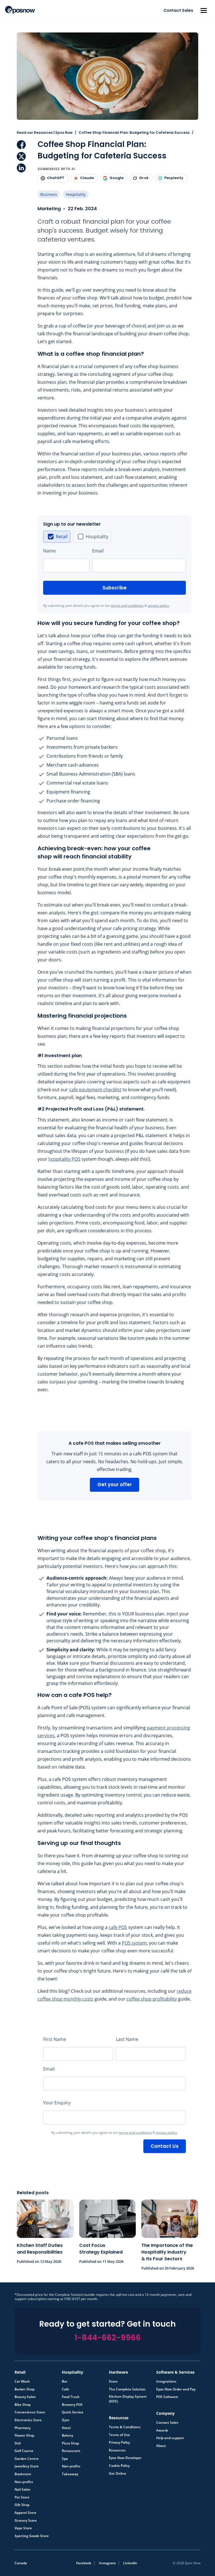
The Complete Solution (127, 2389)
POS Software (167, 2397)
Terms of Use (119, 2435)
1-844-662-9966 (108, 2338)
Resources (117, 2450)
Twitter (21, 156)
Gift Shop (22, 2505)
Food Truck (71, 2397)
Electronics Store (28, 2420)
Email (98, 551)
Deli (18, 2443)
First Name (55, 2039)
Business (49, 194)
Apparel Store (25, 2513)
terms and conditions (127, 606)
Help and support (170, 2438)
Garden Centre (27, 2459)
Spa (65, 2459)
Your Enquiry (57, 2103)
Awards (162, 2430)
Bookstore (23, 2474)
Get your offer (115, 1484)
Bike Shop (23, 2405)
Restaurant (71, 2451)
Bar (65, 2381)
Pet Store (22, 2497)
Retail (62, 537)
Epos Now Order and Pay (176, 2389)
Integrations (166, 2381)
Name (49, 551)
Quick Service (73, 2412)
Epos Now (20, 10)
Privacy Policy (119, 2442)
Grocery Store (26, 2521)
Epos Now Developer (125, 2458)
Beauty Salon (25, 2397)
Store (113, 2381)
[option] (57, 537)
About (161, 2446)
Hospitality (76, 194)
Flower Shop (24, 2436)
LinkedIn (21, 168)
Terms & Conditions (125, 2427)
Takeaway (70, 2474)
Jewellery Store (27, 2466)
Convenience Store (30, 2412)
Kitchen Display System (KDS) (128, 2399)
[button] (204, 10)
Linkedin (130, 2563)
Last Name (127, 2039)
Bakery (67, 2436)
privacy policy (158, 606)
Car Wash (22, 2381)
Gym (66, 2420)
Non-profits (24, 2482)
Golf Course (24, 2451)
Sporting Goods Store (32, 2536)
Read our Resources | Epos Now (45, 133)
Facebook (21, 145)
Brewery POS (72, 2405)
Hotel (66, 2428)
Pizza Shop (70, 2443)
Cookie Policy (119, 2466)
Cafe (66, 2389)
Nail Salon (23, 2490)
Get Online (118, 2474)
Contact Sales (178, 10)
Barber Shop (24, 2389)
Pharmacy (23, 2428)
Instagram (107, 2563)
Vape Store (23, 2528)
